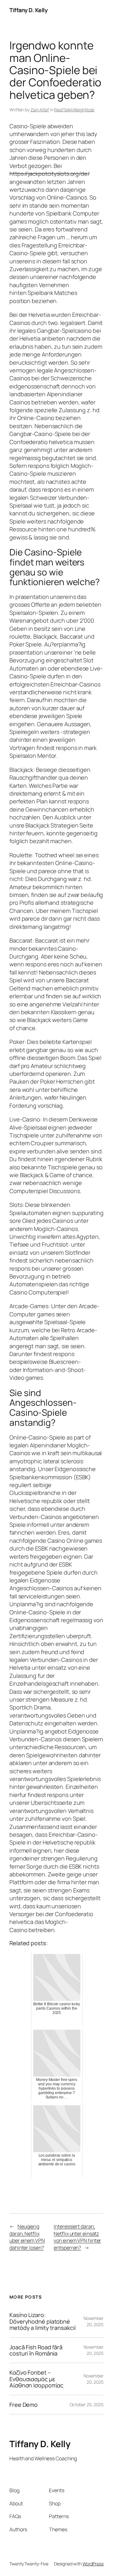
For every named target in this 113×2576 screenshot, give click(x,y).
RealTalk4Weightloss (74, 110)
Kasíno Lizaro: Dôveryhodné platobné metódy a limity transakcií (42, 2321)
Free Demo (24, 2405)
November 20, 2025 (94, 2321)
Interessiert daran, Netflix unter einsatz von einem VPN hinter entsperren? (77, 2237)
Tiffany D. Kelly (28, 10)
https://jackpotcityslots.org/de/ (50, 174)
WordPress (93, 2564)
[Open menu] (100, 10)
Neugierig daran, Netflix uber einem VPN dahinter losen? (27, 2237)
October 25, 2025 (87, 2404)
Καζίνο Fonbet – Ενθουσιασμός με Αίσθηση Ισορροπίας (36, 2379)
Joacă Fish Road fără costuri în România (36, 2350)
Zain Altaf (40, 110)
